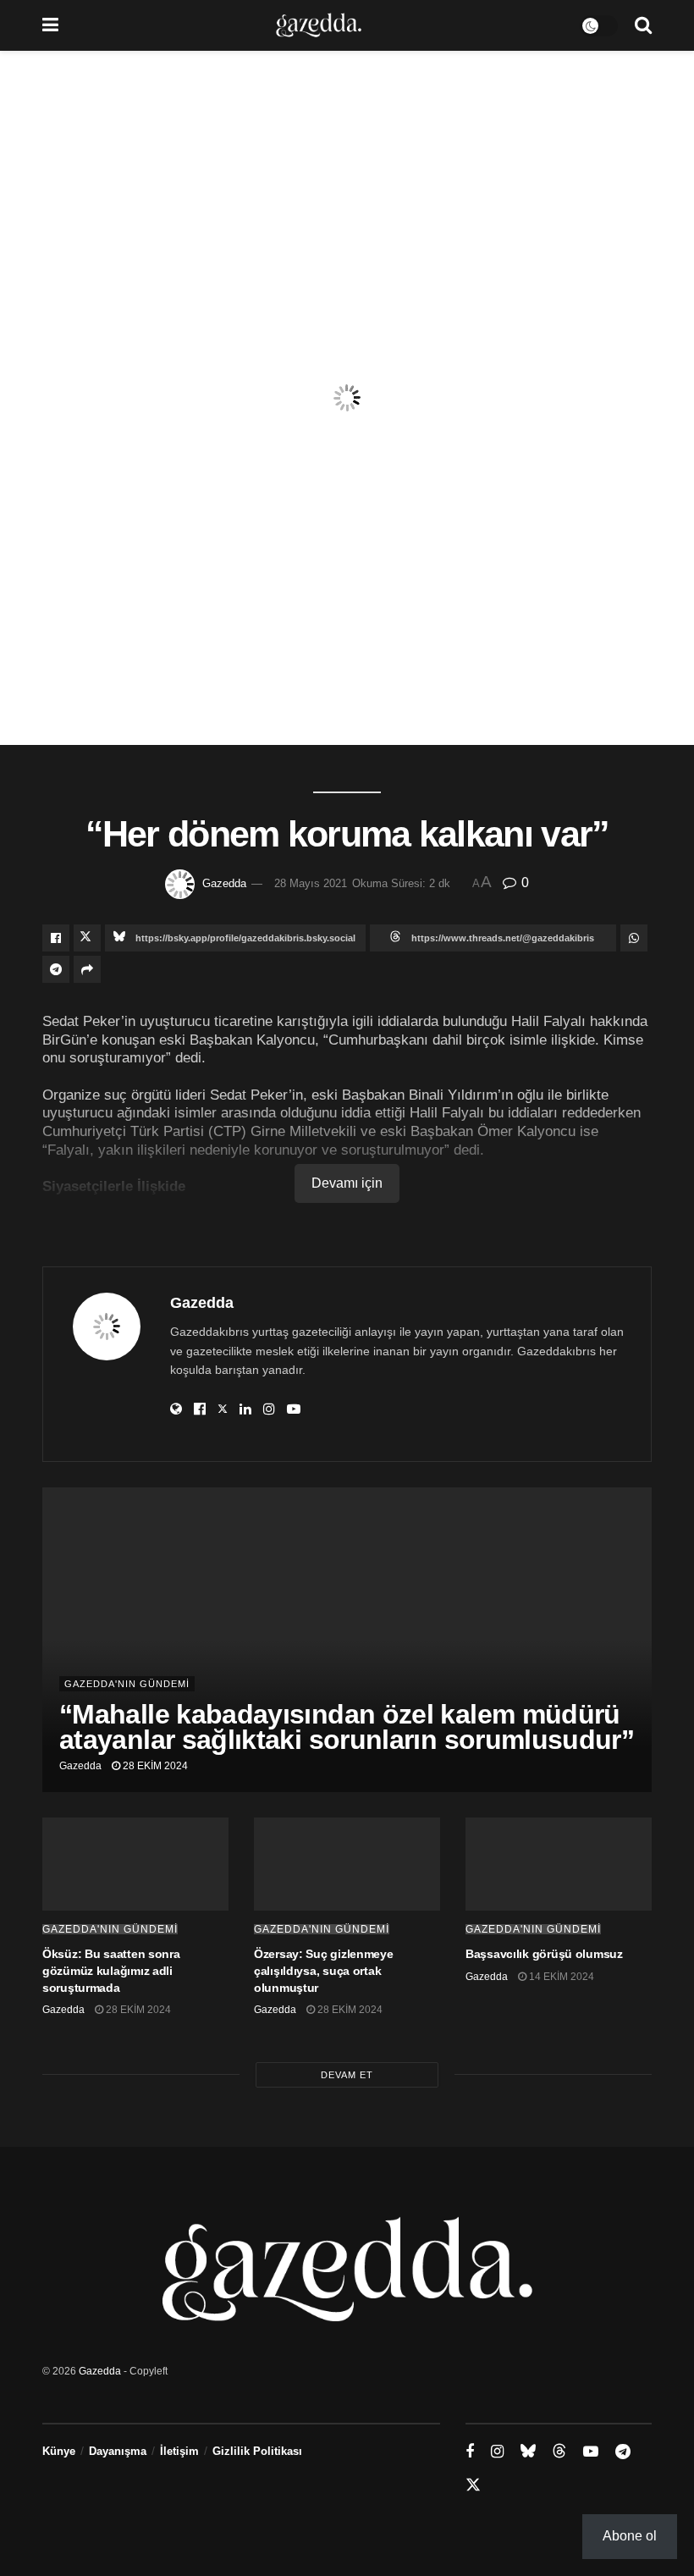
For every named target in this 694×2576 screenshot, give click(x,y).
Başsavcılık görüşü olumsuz (544, 1954)
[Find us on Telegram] (623, 2452)
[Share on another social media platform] (87, 969)
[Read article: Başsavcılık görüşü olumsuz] (559, 1864)
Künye (59, 2451)
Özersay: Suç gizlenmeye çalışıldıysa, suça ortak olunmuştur (324, 1970)
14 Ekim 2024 (560, 1977)
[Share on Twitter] (87, 938)
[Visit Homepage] (319, 25)
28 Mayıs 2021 (311, 883)
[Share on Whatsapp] (634, 938)
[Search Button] (643, 25)
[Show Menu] (50, 25)
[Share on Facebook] (56, 938)
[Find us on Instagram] (497, 2452)
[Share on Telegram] (56, 969)
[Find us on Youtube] (591, 2452)
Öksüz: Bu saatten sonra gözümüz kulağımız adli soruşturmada (111, 1970)
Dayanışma (118, 2451)
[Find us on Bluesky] (528, 2452)
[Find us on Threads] (559, 2452)
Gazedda (224, 883)
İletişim (179, 2451)
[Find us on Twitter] (473, 2485)
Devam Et (347, 2075)
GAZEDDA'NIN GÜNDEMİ (127, 1684)
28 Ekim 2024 (154, 1766)
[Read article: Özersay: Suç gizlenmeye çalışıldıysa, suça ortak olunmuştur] (347, 1864)
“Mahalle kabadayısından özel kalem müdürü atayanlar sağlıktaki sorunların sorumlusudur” (347, 1727)
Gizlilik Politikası (257, 2451)
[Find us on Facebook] (470, 2452)
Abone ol (630, 2536)
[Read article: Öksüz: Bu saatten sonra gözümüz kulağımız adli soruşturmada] (135, 1864)
